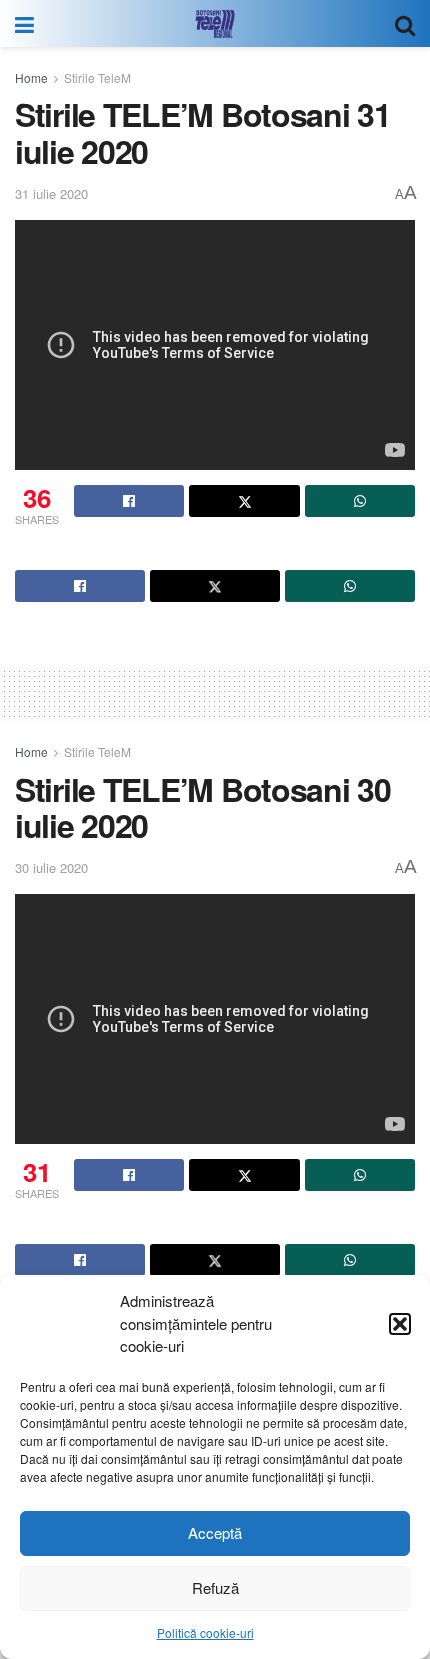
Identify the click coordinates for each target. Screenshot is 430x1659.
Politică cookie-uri (205, 1632)
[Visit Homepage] (215, 24)
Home (31, 77)
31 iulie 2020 (51, 193)
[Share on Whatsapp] (360, 501)
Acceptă (215, 1532)
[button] (400, 1324)
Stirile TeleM (97, 77)
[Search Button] (405, 23)
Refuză (215, 1587)
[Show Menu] (24, 23)
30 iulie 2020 (51, 867)
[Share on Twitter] (244, 501)
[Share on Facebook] (129, 501)
